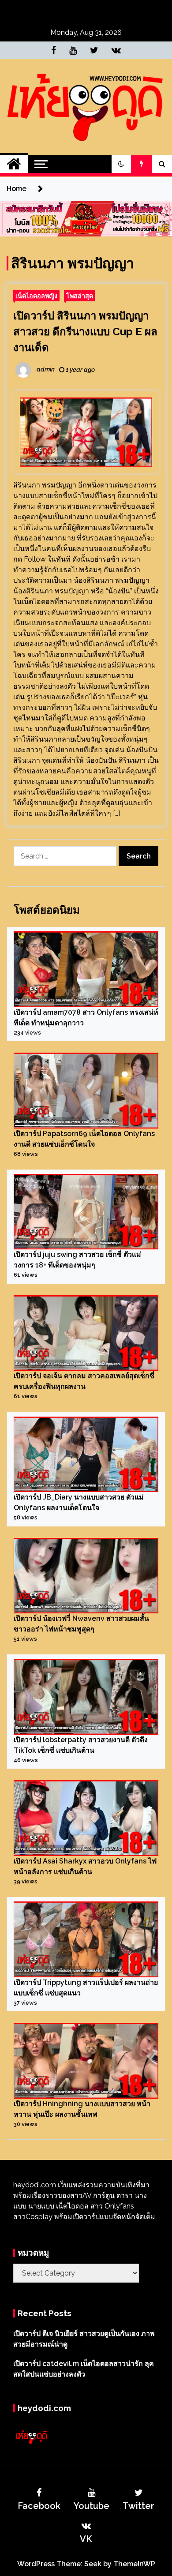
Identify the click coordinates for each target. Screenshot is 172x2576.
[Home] (14, 164)
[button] (121, 164)
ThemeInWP (134, 2564)
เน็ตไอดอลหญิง (36, 296)
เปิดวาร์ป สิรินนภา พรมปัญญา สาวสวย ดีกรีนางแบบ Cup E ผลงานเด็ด (85, 332)
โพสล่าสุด (80, 296)
